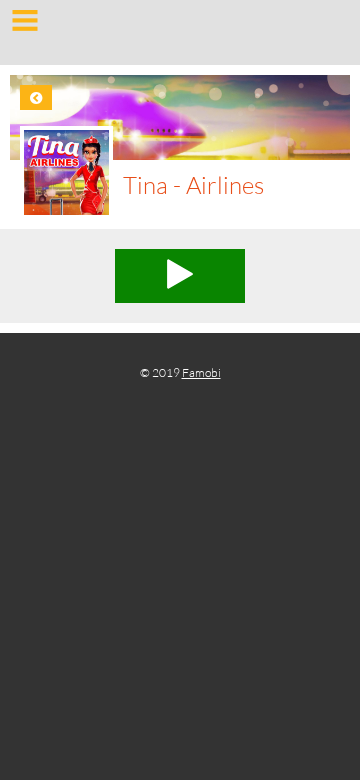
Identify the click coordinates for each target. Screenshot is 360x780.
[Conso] (180, 35)
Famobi (201, 372)
